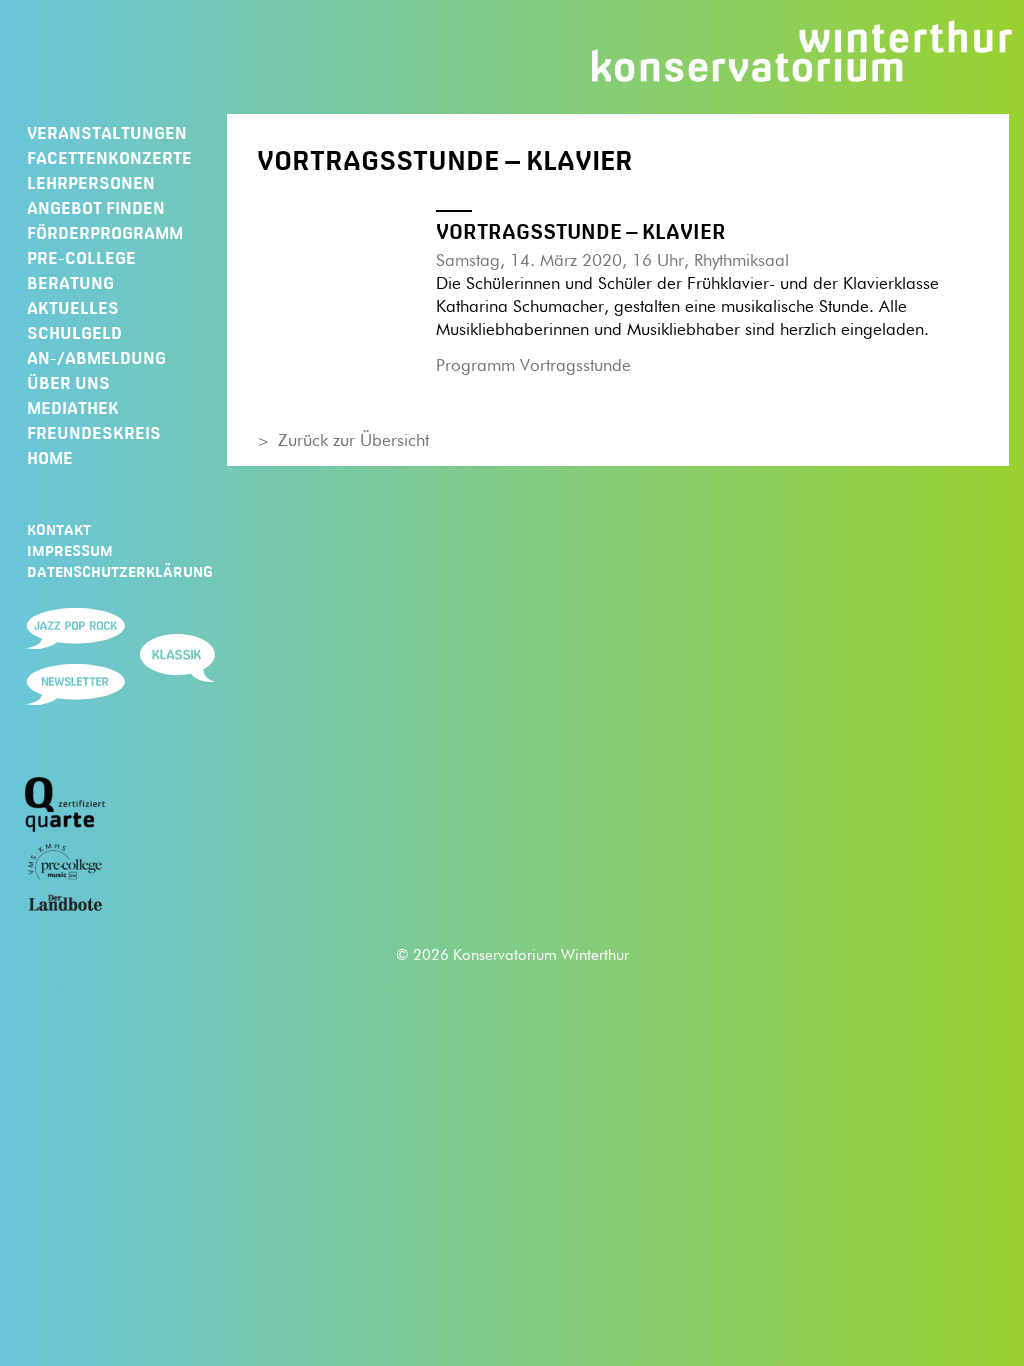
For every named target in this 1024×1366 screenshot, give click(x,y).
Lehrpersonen (91, 183)
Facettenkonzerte (109, 158)
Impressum (70, 551)
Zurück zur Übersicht (353, 441)
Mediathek (73, 408)
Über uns (68, 383)
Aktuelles (73, 308)
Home (50, 458)
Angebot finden (96, 208)
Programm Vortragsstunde (533, 366)
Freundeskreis (94, 433)
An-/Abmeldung (96, 358)
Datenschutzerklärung (120, 572)
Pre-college (81, 258)
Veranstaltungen (107, 133)
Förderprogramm (105, 233)
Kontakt (59, 530)
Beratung (70, 283)
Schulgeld (74, 333)
